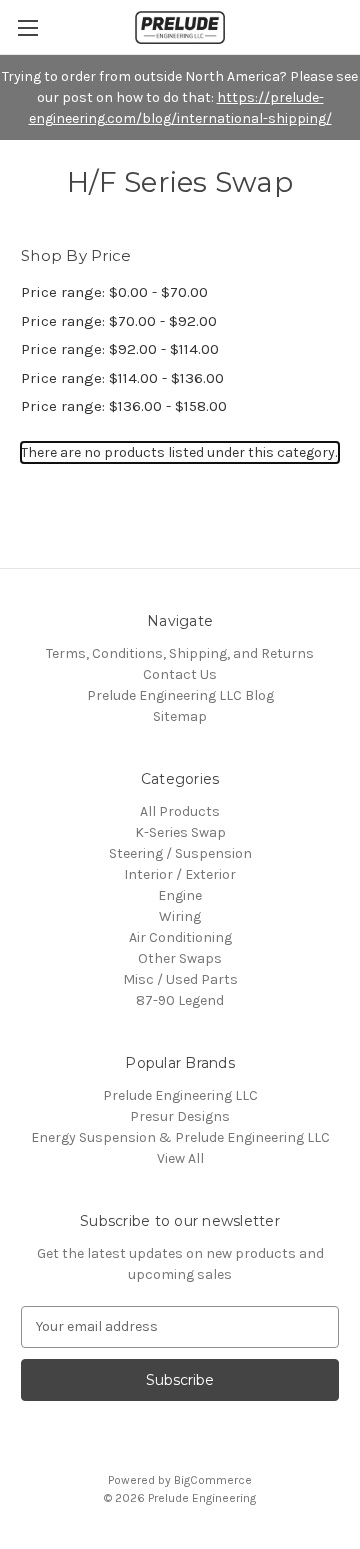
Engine (180, 895)
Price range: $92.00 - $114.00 (120, 349)
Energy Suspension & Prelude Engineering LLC (180, 1137)
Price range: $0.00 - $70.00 (114, 292)
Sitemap (180, 716)
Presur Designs (180, 1116)
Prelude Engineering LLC (180, 1095)
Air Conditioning (180, 937)
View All (180, 1158)
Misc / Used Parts (180, 979)
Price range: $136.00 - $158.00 (124, 406)
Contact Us (180, 674)
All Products (180, 811)
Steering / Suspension (180, 853)
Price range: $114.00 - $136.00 (122, 378)
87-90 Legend (180, 1000)
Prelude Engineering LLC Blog (180, 695)
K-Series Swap (180, 832)
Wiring (180, 916)
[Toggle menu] (27, 27)
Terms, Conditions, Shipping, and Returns (180, 653)
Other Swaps (180, 958)
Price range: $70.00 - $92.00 (119, 321)
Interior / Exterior (180, 874)
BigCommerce (213, 1480)
